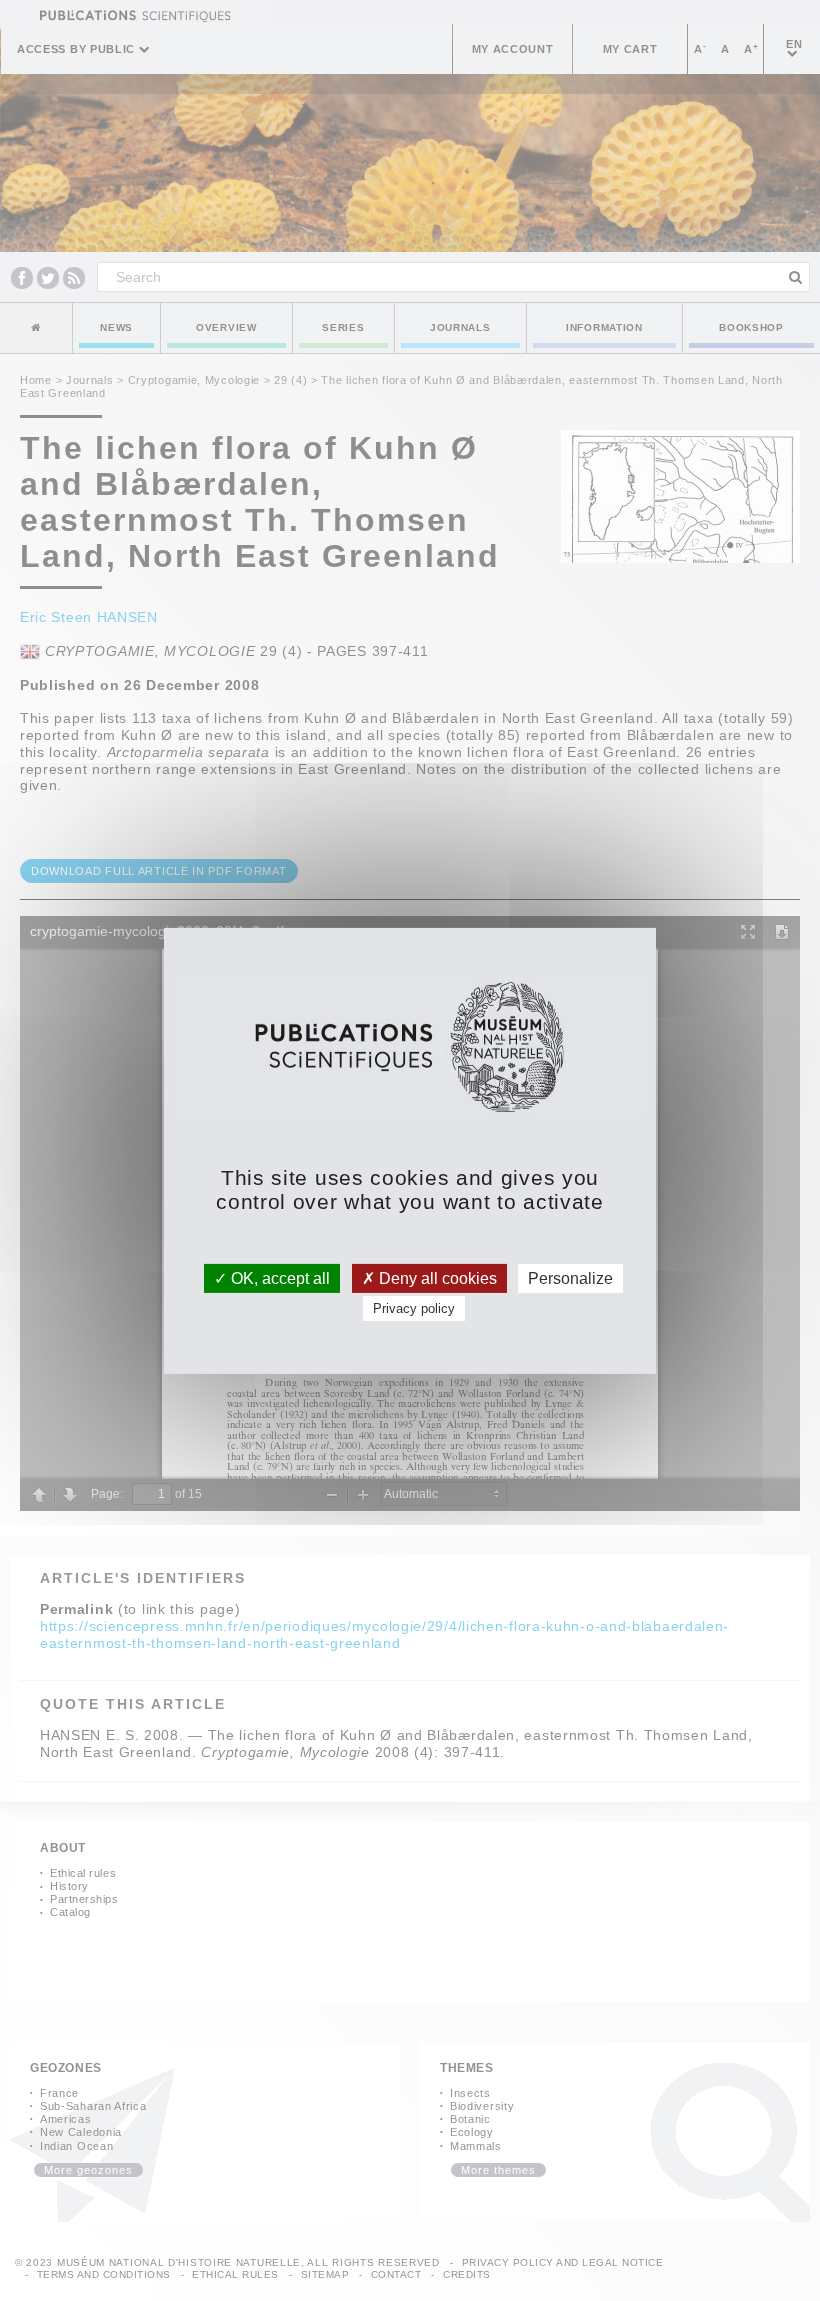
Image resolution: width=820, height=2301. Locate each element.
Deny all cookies (436, 1277)
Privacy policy (414, 1308)
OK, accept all (278, 1277)
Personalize (570, 1277)
